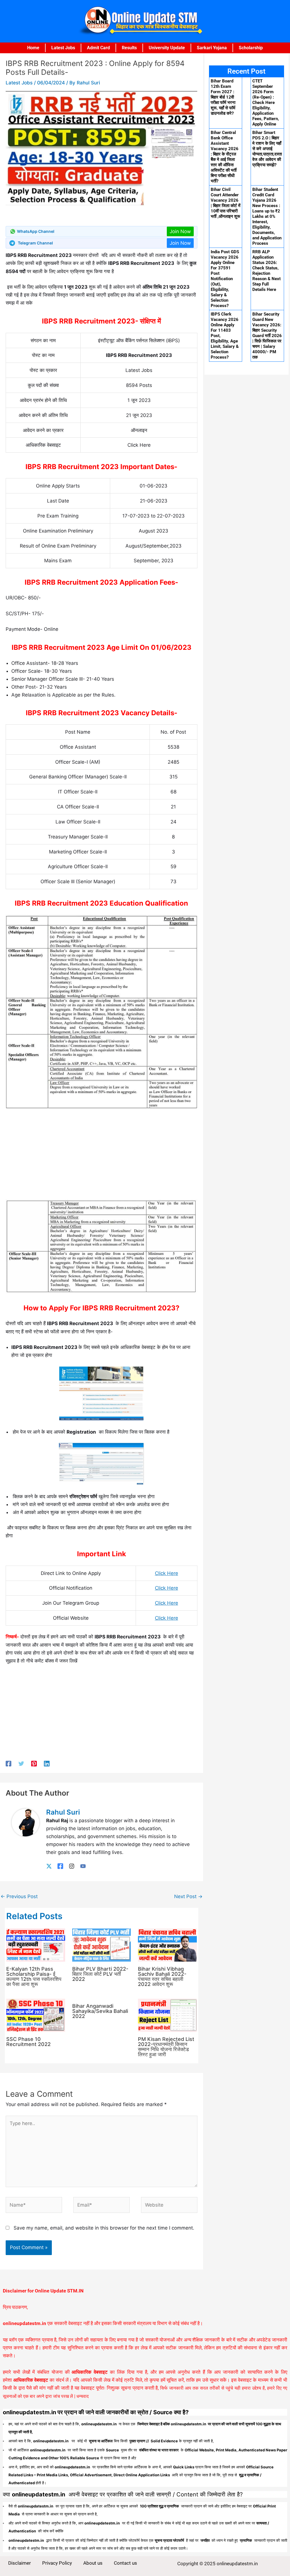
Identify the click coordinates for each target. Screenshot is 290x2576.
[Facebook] (8, 1763)
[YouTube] (83, 1866)
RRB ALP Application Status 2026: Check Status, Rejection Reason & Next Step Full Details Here (266, 271)
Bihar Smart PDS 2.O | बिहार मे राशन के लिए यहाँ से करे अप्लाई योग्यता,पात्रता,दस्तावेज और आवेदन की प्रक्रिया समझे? (267, 149)
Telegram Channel (35, 243)
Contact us (125, 2563)
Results (129, 48)
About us (93, 2563)
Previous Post (19, 1896)
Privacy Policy (57, 2563)
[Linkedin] (47, 1763)
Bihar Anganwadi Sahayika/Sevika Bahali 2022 (100, 2011)
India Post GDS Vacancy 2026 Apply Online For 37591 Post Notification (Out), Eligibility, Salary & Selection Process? (225, 279)
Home (33, 48)
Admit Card (98, 48)
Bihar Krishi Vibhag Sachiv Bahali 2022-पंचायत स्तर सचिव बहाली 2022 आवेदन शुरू (162, 1976)
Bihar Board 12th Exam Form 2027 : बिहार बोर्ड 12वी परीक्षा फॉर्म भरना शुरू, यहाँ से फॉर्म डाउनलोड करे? (223, 97)
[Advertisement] (102, 1157)
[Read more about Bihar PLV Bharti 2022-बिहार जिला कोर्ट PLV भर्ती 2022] (102, 1945)
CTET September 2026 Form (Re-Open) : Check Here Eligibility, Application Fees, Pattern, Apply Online (266, 103)
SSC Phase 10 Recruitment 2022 (28, 2042)
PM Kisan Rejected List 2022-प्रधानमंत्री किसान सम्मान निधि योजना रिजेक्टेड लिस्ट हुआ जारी (166, 2047)
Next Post (188, 1896)
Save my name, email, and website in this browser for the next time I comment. (104, 2228)
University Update (167, 48)
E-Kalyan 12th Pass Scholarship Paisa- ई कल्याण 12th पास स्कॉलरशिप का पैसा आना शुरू (34, 1976)
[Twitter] (21, 1763)
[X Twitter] (49, 1866)
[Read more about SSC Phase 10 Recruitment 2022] (36, 2015)
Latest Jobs (63, 48)
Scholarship (251, 48)
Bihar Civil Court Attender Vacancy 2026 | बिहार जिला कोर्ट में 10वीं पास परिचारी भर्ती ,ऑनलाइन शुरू (226, 203)
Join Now (180, 231)
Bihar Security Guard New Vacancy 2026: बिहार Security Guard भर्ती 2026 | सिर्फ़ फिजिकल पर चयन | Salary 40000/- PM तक (267, 336)
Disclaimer (20, 2563)
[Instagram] (72, 1866)
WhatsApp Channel (36, 231)
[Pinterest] (34, 1763)
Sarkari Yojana (212, 48)
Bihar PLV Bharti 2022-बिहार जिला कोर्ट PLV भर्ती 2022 (100, 1974)
